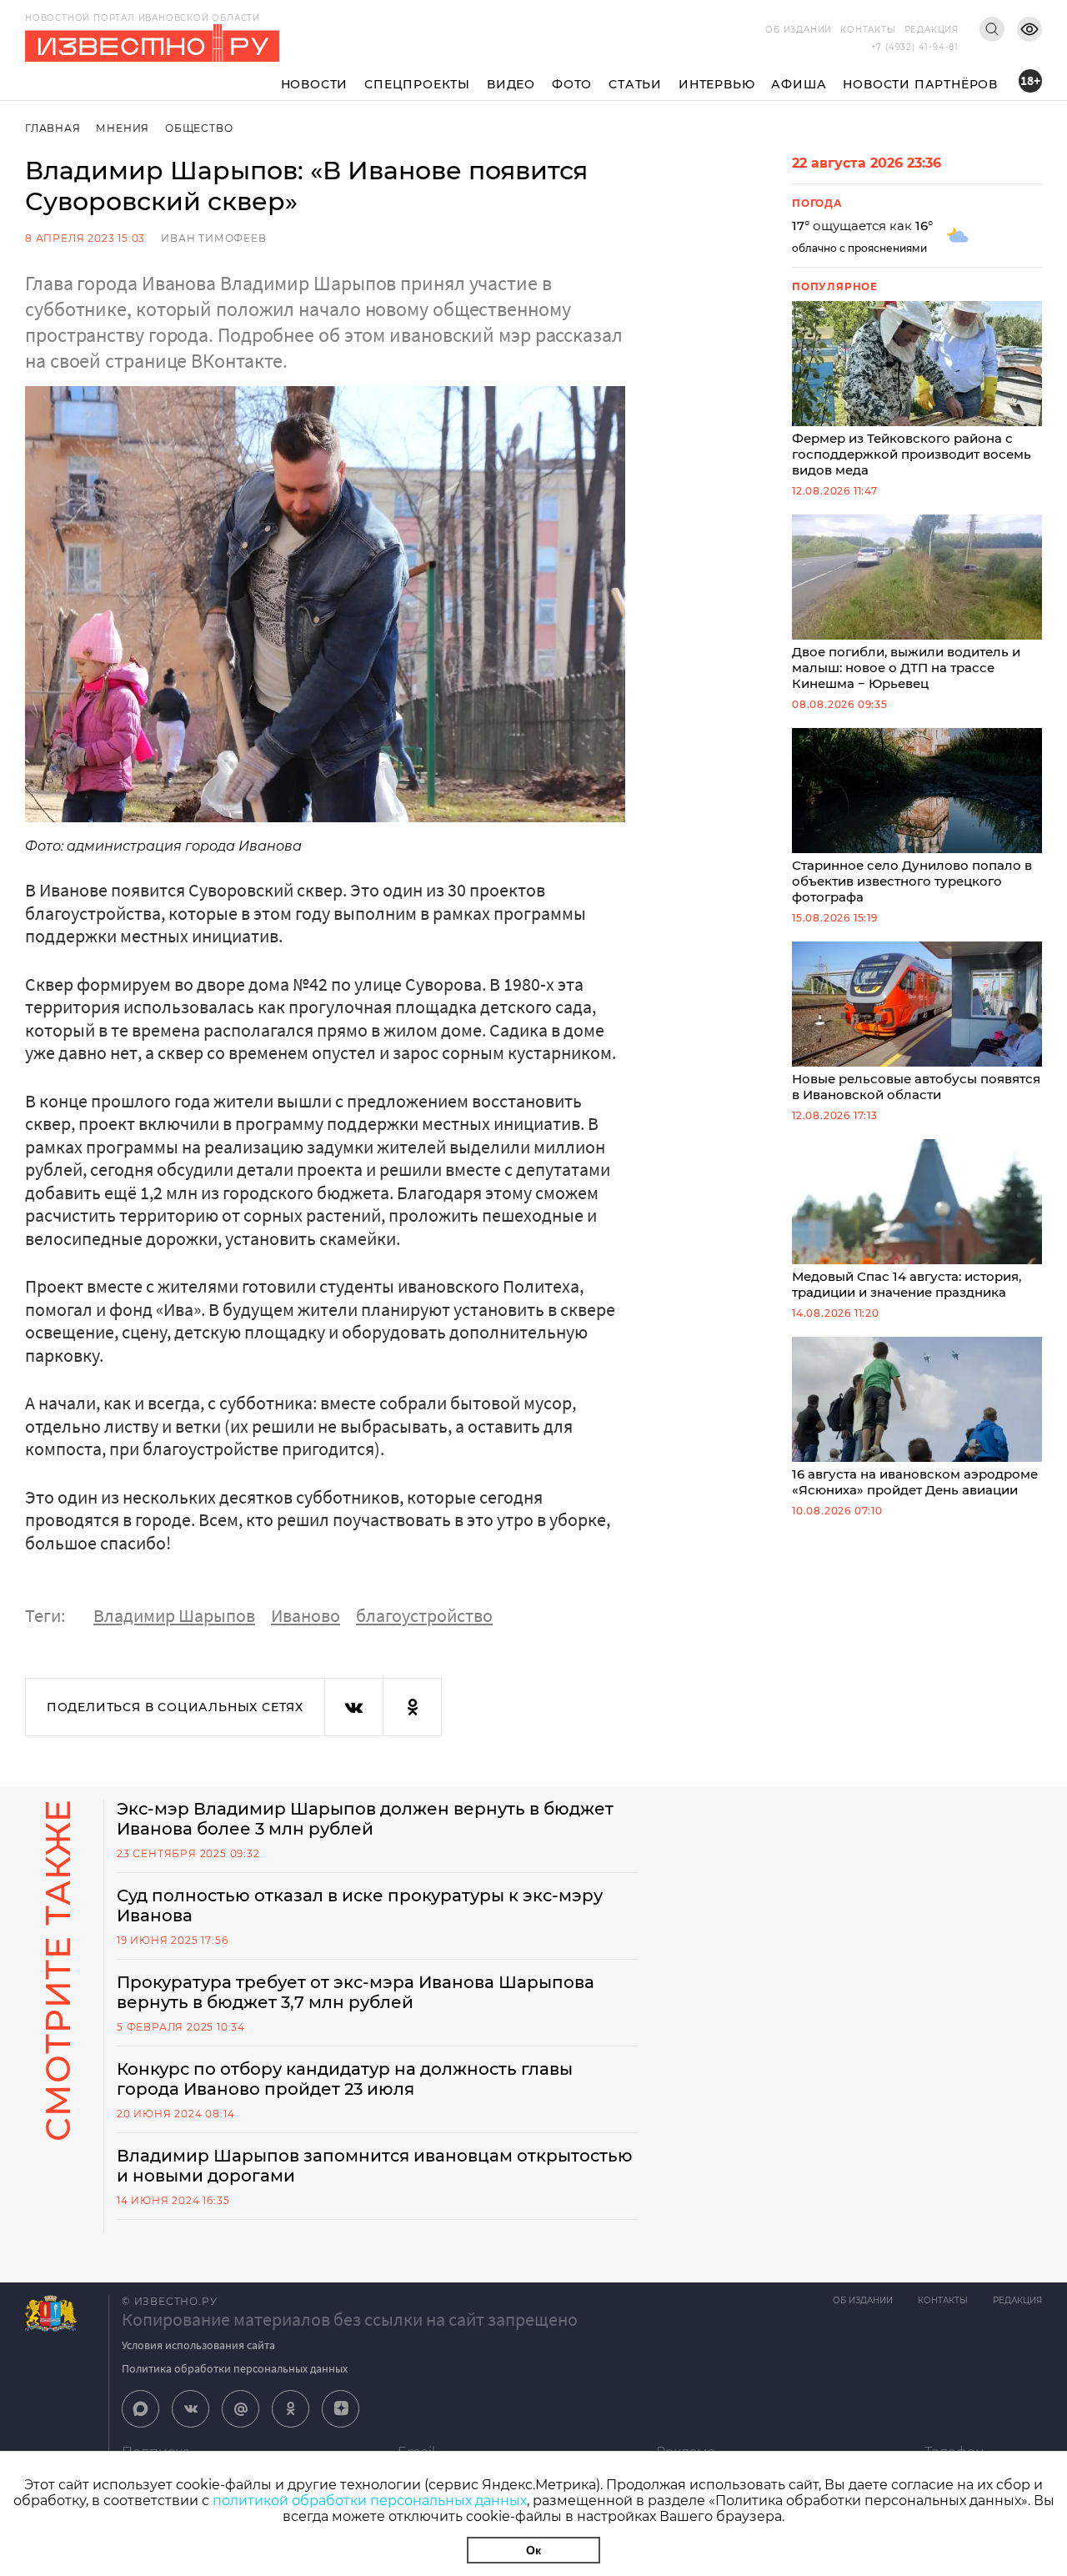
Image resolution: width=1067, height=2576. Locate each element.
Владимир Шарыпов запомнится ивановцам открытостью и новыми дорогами (375, 2166)
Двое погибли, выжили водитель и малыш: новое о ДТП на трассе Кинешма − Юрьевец (906, 668)
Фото (572, 84)
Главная (53, 128)
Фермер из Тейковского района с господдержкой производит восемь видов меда (912, 454)
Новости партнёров (920, 84)
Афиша (799, 84)
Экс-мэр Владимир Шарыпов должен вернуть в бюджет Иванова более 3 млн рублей (365, 1819)
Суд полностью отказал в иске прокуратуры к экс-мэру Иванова (360, 1906)
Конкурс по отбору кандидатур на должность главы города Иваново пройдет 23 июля (345, 2079)
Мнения (123, 128)
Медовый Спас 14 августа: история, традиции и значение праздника (907, 1284)
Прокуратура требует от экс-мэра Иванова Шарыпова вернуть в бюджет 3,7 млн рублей (356, 1992)
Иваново (306, 1615)
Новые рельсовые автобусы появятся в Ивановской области (916, 1087)
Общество (199, 128)
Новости (315, 84)
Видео (511, 84)
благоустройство (424, 1615)
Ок (533, 2550)
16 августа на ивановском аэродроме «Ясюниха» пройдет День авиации (915, 1482)
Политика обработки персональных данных (235, 2368)
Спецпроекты (417, 84)
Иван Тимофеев (213, 238)
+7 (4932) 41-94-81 (915, 47)
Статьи (635, 84)
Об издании (799, 30)
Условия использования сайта (198, 2345)
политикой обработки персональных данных (370, 2501)
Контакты (868, 30)
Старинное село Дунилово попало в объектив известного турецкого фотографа (912, 881)
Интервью (716, 84)
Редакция (932, 30)
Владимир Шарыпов (174, 1615)
